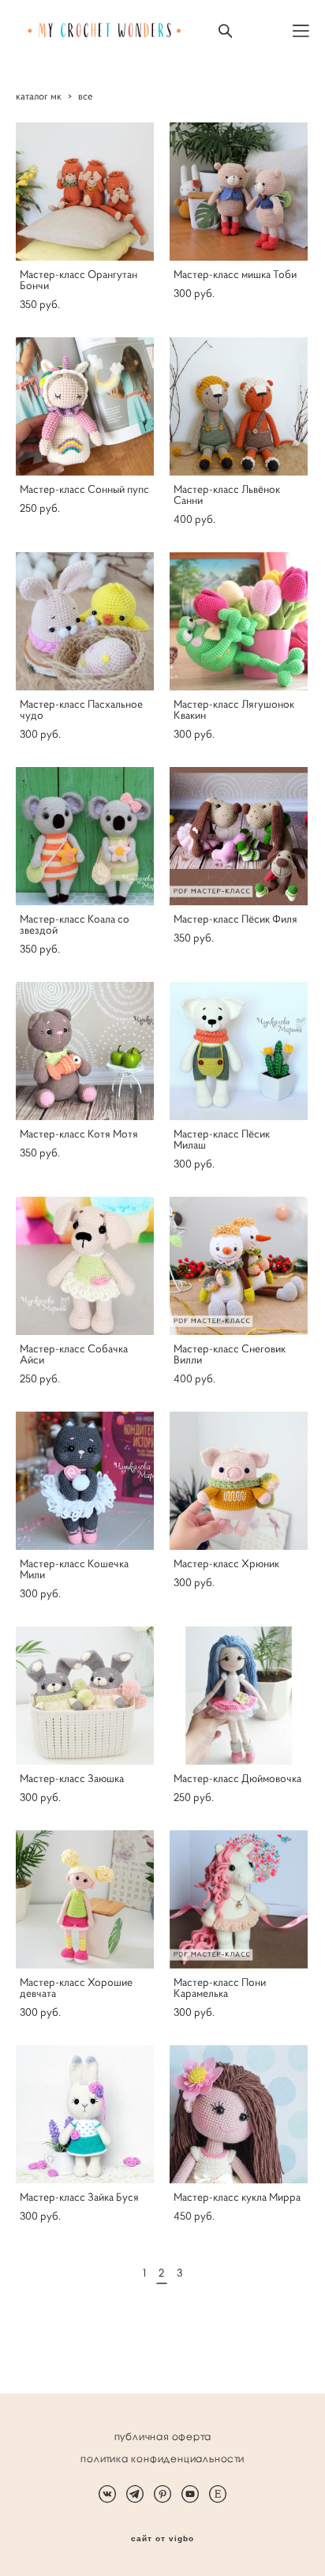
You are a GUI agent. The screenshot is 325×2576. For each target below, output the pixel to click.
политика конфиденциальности (162, 2459)
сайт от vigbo (162, 2539)
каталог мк (39, 96)
